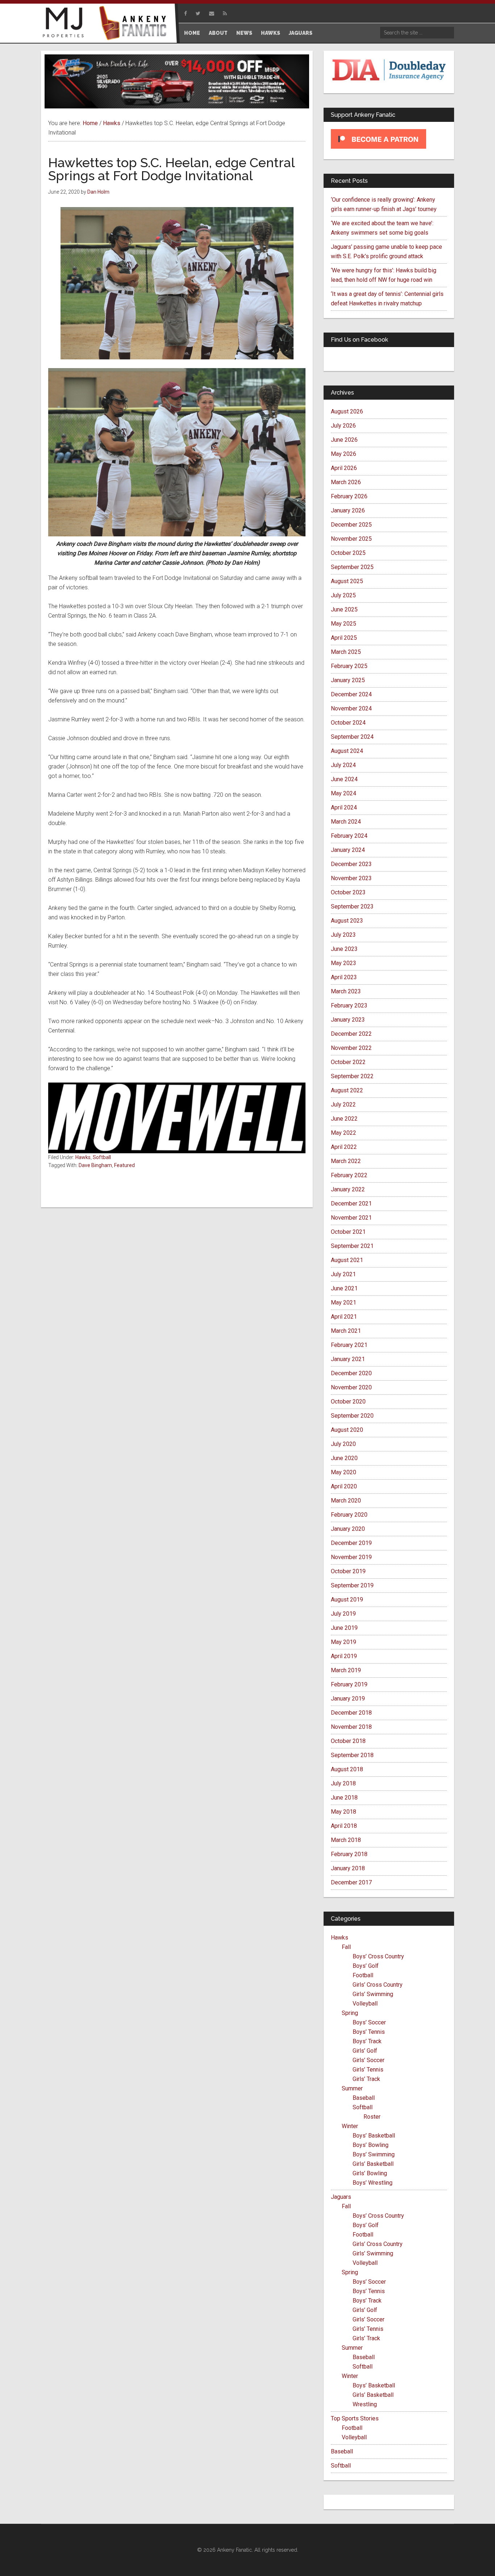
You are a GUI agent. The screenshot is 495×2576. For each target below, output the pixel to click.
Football (363, 1975)
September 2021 (352, 1246)
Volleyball (365, 2004)
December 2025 (351, 525)
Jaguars (341, 2197)
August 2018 (347, 1769)
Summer (352, 2088)
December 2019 (351, 1543)
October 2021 (348, 1232)
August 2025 (347, 581)
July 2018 (343, 1783)
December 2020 (351, 1373)
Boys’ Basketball (374, 2136)
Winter (350, 2126)
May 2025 (344, 624)
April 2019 (344, 1656)
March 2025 (346, 652)
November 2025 (351, 539)
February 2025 (349, 666)
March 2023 (346, 991)
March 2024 (346, 822)
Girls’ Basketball (373, 2164)
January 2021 (348, 1359)
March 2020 (346, 1501)
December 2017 (351, 1882)
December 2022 (351, 1034)
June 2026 (344, 440)
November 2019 (351, 1557)
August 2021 (347, 1260)
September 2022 (352, 1076)
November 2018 (351, 1727)
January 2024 (348, 850)
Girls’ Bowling (370, 2173)
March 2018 (346, 1840)
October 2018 (348, 1741)
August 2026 (347, 411)
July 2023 (343, 935)
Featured (124, 1165)
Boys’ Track (367, 2041)
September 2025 (352, 567)
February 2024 (349, 836)
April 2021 (344, 1317)
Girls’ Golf (365, 2051)
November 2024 (351, 708)
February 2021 (349, 1345)
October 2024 (348, 723)
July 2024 (343, 765)
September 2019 (352, 1585)
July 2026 (343, 426)
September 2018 (352, 1755)
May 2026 (344, 454)
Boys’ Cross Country (378, 1956)
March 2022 (346, 1161)
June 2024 (344, 779)
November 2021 (351, 1218)
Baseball (364, 2098)
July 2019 (343, 1614)
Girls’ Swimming (373, 1994)
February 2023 (349, 1005)
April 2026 (344, 468)
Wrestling (365, 2404)
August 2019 (347, 1600)
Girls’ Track (366, 2079)
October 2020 (348, 1402)
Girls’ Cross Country (378, 1985)
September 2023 (352, 906)
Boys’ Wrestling (373, 2183)
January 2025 (348, 680)
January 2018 (348, 1868)
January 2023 (348, 1020)
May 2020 (344, 1472)
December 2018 (351, 1713)
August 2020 (347, 1430)
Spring (350, 2013)
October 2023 (348, 892)
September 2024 (352, 737)
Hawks (83, 1157)
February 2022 (349, 1175)
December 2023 (351, 864)
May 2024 (344, 793)
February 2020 (349, 1515)
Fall (346, 1947)
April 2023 (344, 977)
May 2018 (344, 1812)
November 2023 (351, 878)
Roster (372, 2117)
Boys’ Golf (366, 1966)
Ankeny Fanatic (135, 24)
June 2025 (344, 609)
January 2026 (348, 510)
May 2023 (344, 963)
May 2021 (344, 1303)
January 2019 (348, 1699)
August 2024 (347, 751)
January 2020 (348, 1529)
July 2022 (343, 1104)
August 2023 (347, 921)
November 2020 (351, 1387)
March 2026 (346, 482)
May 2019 (344, 1642)
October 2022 (348, 1062)
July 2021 (343, 1274)
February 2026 (349, 496)
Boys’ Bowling (371, 2145)
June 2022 (344, 1119)
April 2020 (344, 1486)
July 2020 (343, 1444)
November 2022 (351, 1048)
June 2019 (344, 1628)
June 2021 (344, 1288)
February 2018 (349, 1854)
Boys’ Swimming (374, 2154)
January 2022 (348, 1189)
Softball (102, 1157)
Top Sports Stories (355, 2418)
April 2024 (344, 807)
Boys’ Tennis (369, 2032)
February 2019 (349, 1684)
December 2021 (351, 1203)
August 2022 (347, 1090)
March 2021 (346, 1331)
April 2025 (344, 638)
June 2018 (344, 1798)
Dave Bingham (95, 1165)
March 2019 (346, 1670)
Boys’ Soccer (369, 2022)
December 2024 (351, 694)
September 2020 (352, 1416)
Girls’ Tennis (368, 2070)
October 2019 (348, 1571)
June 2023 (344, 949)
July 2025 (343, 595)
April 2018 (344, 1826)
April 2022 (344, 1147)
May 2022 (344, 1133)
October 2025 (348, 553)
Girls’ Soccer (369, 2060)
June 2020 (344, 1458)
